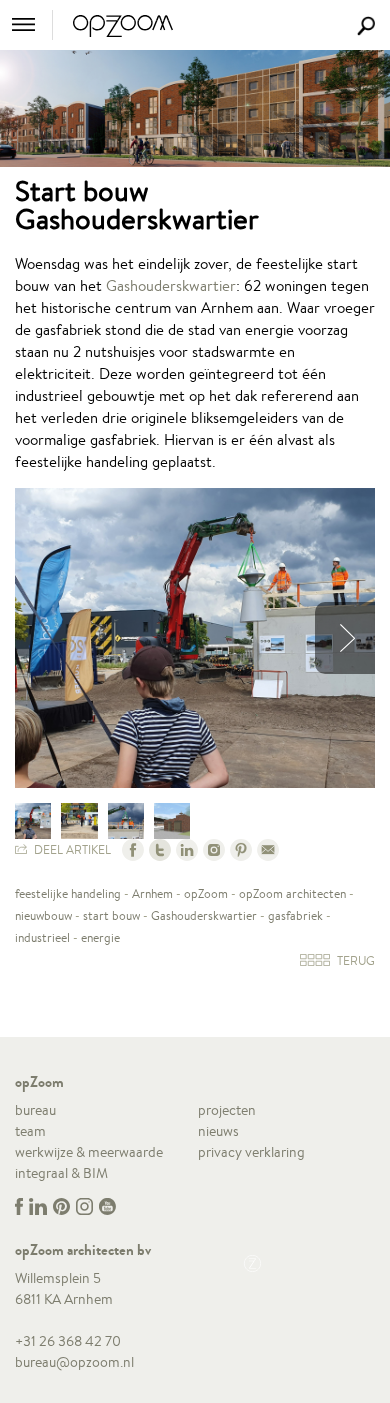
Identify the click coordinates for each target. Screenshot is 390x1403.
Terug (354, 960)
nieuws (218, 1131)
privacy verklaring (251, 1152)
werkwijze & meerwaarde (89, 1152)
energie (100, 937)
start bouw (111, 915)
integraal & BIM (61, 1173)
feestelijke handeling (68, 893)
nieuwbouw (43, 915)
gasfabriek (295, 915)
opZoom (206, 893)
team (30, 1131)
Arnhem (152, 893)
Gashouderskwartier (171, 285)
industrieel (42, 937)
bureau (35, 1110)
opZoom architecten (292, 893)
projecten (227, 1110)
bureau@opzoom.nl (74, 1362)
